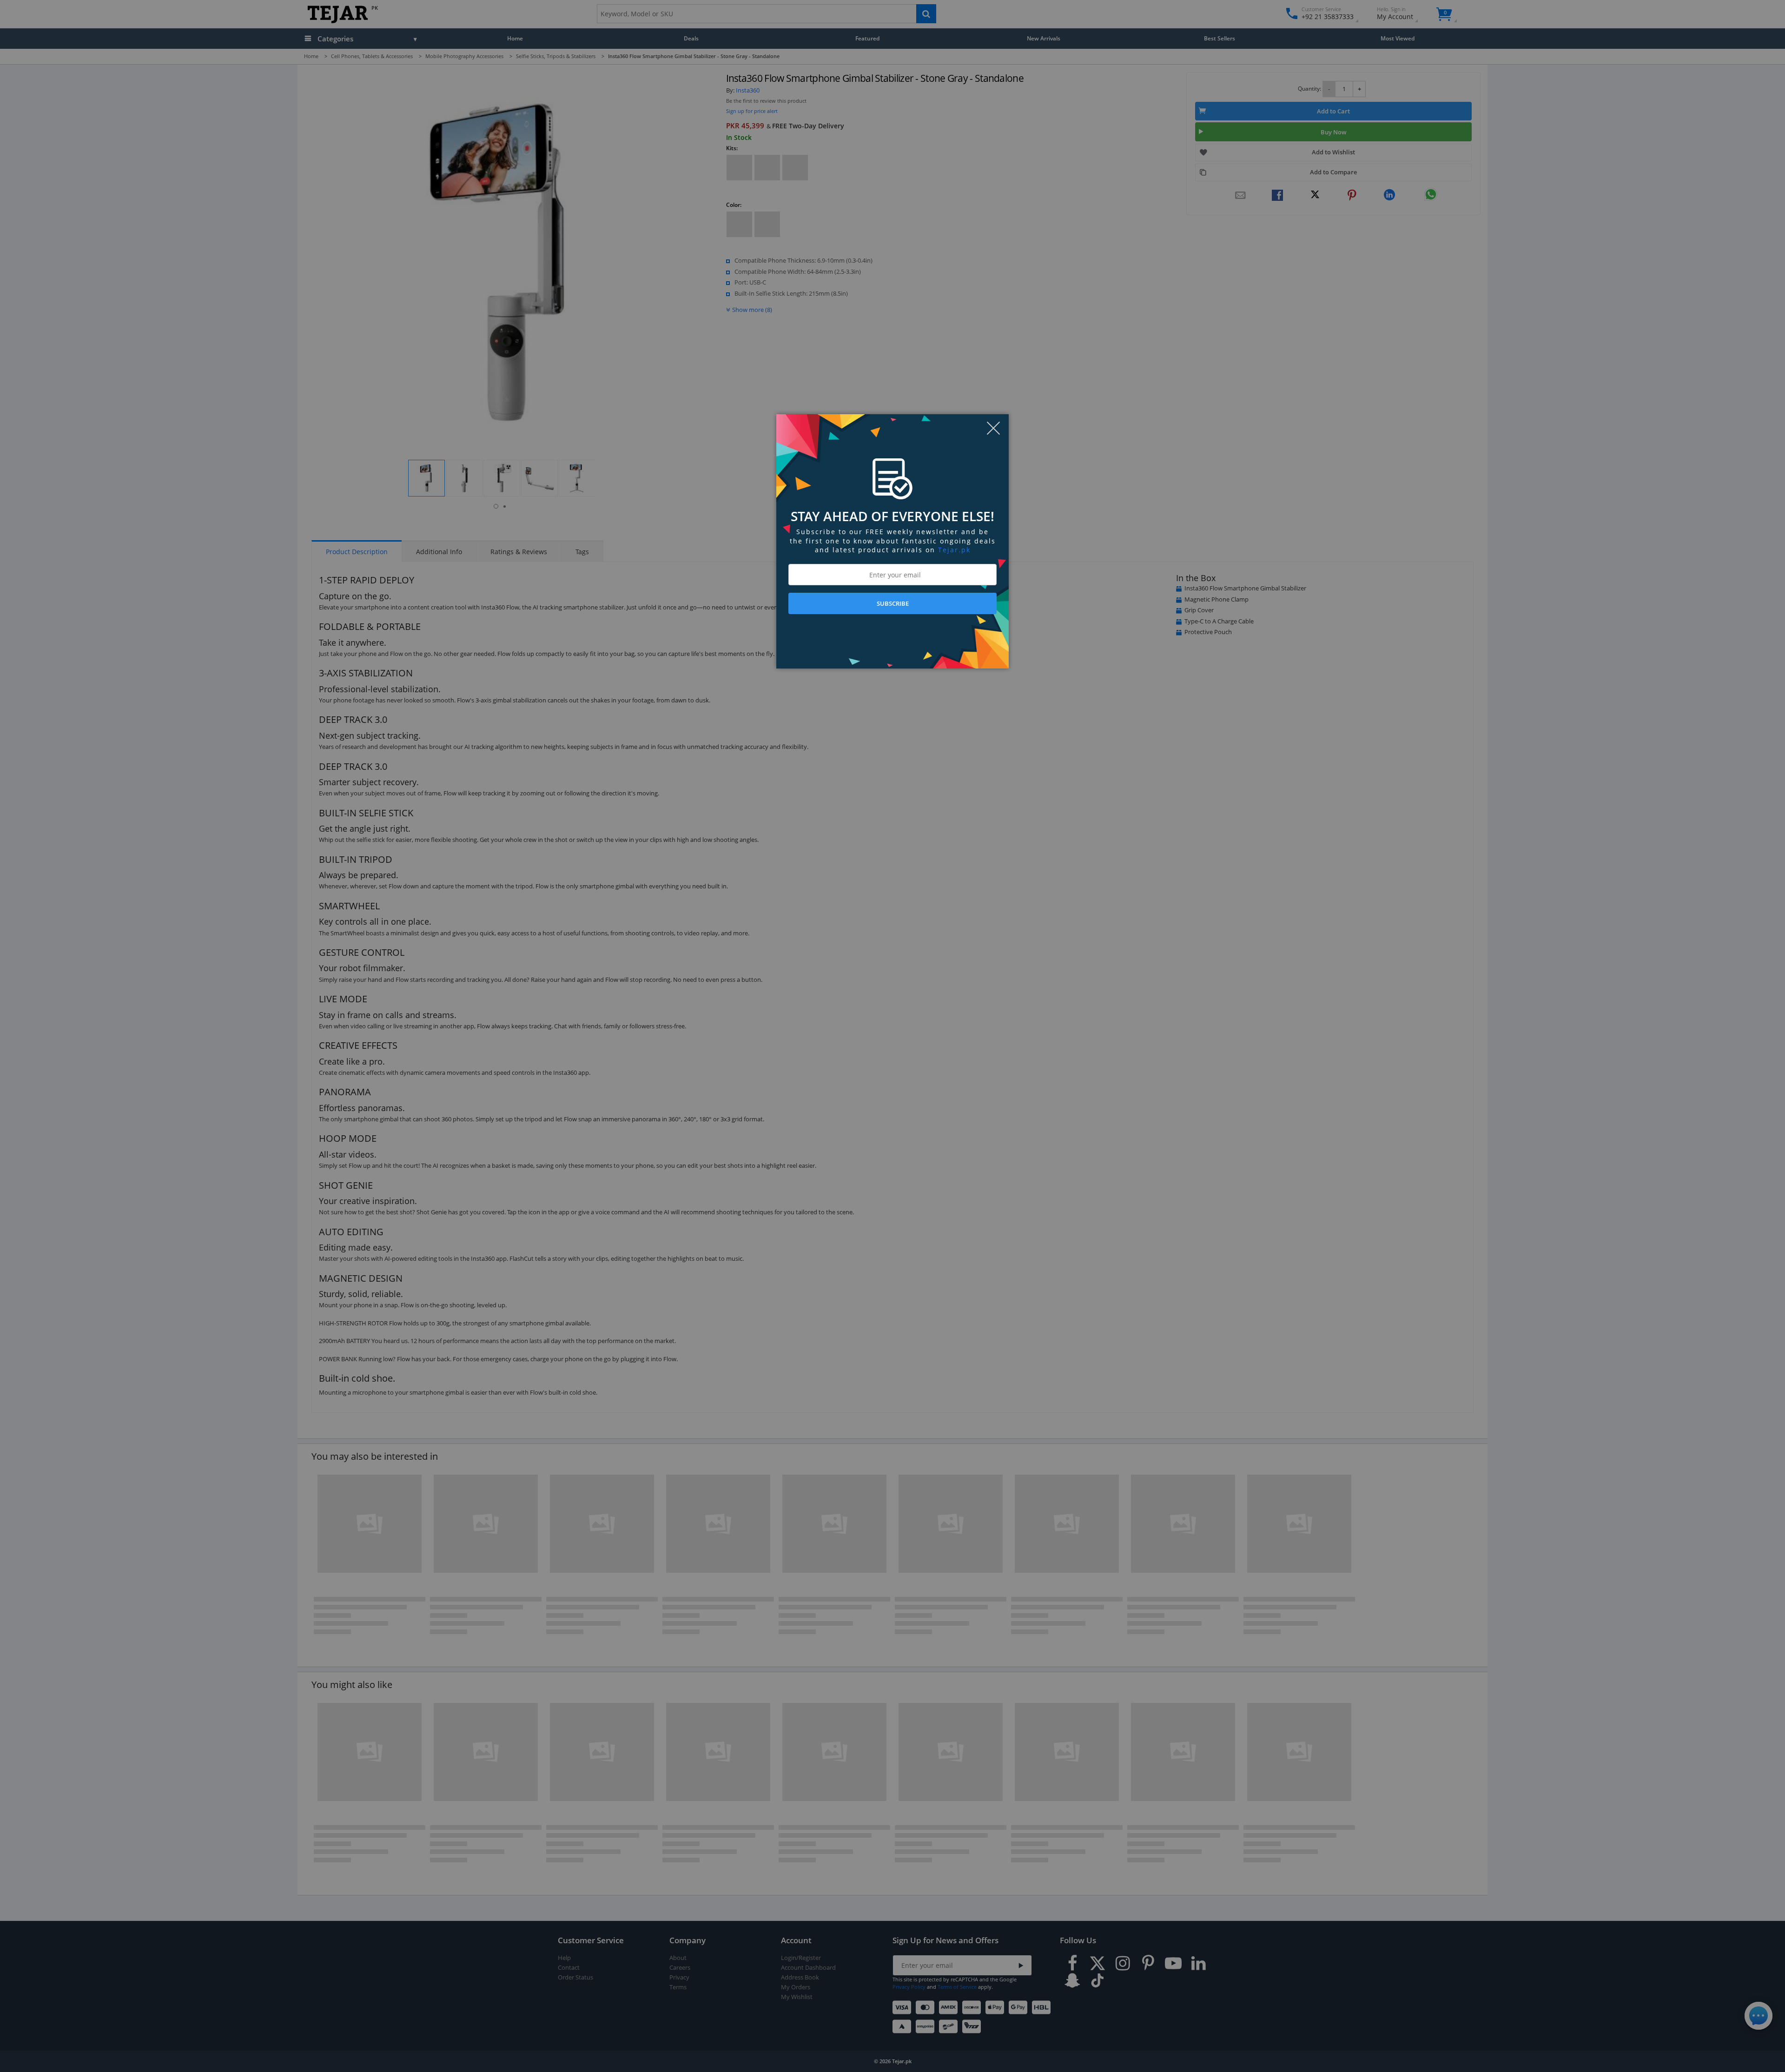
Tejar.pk (954, 550)
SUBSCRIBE (893, 603)
